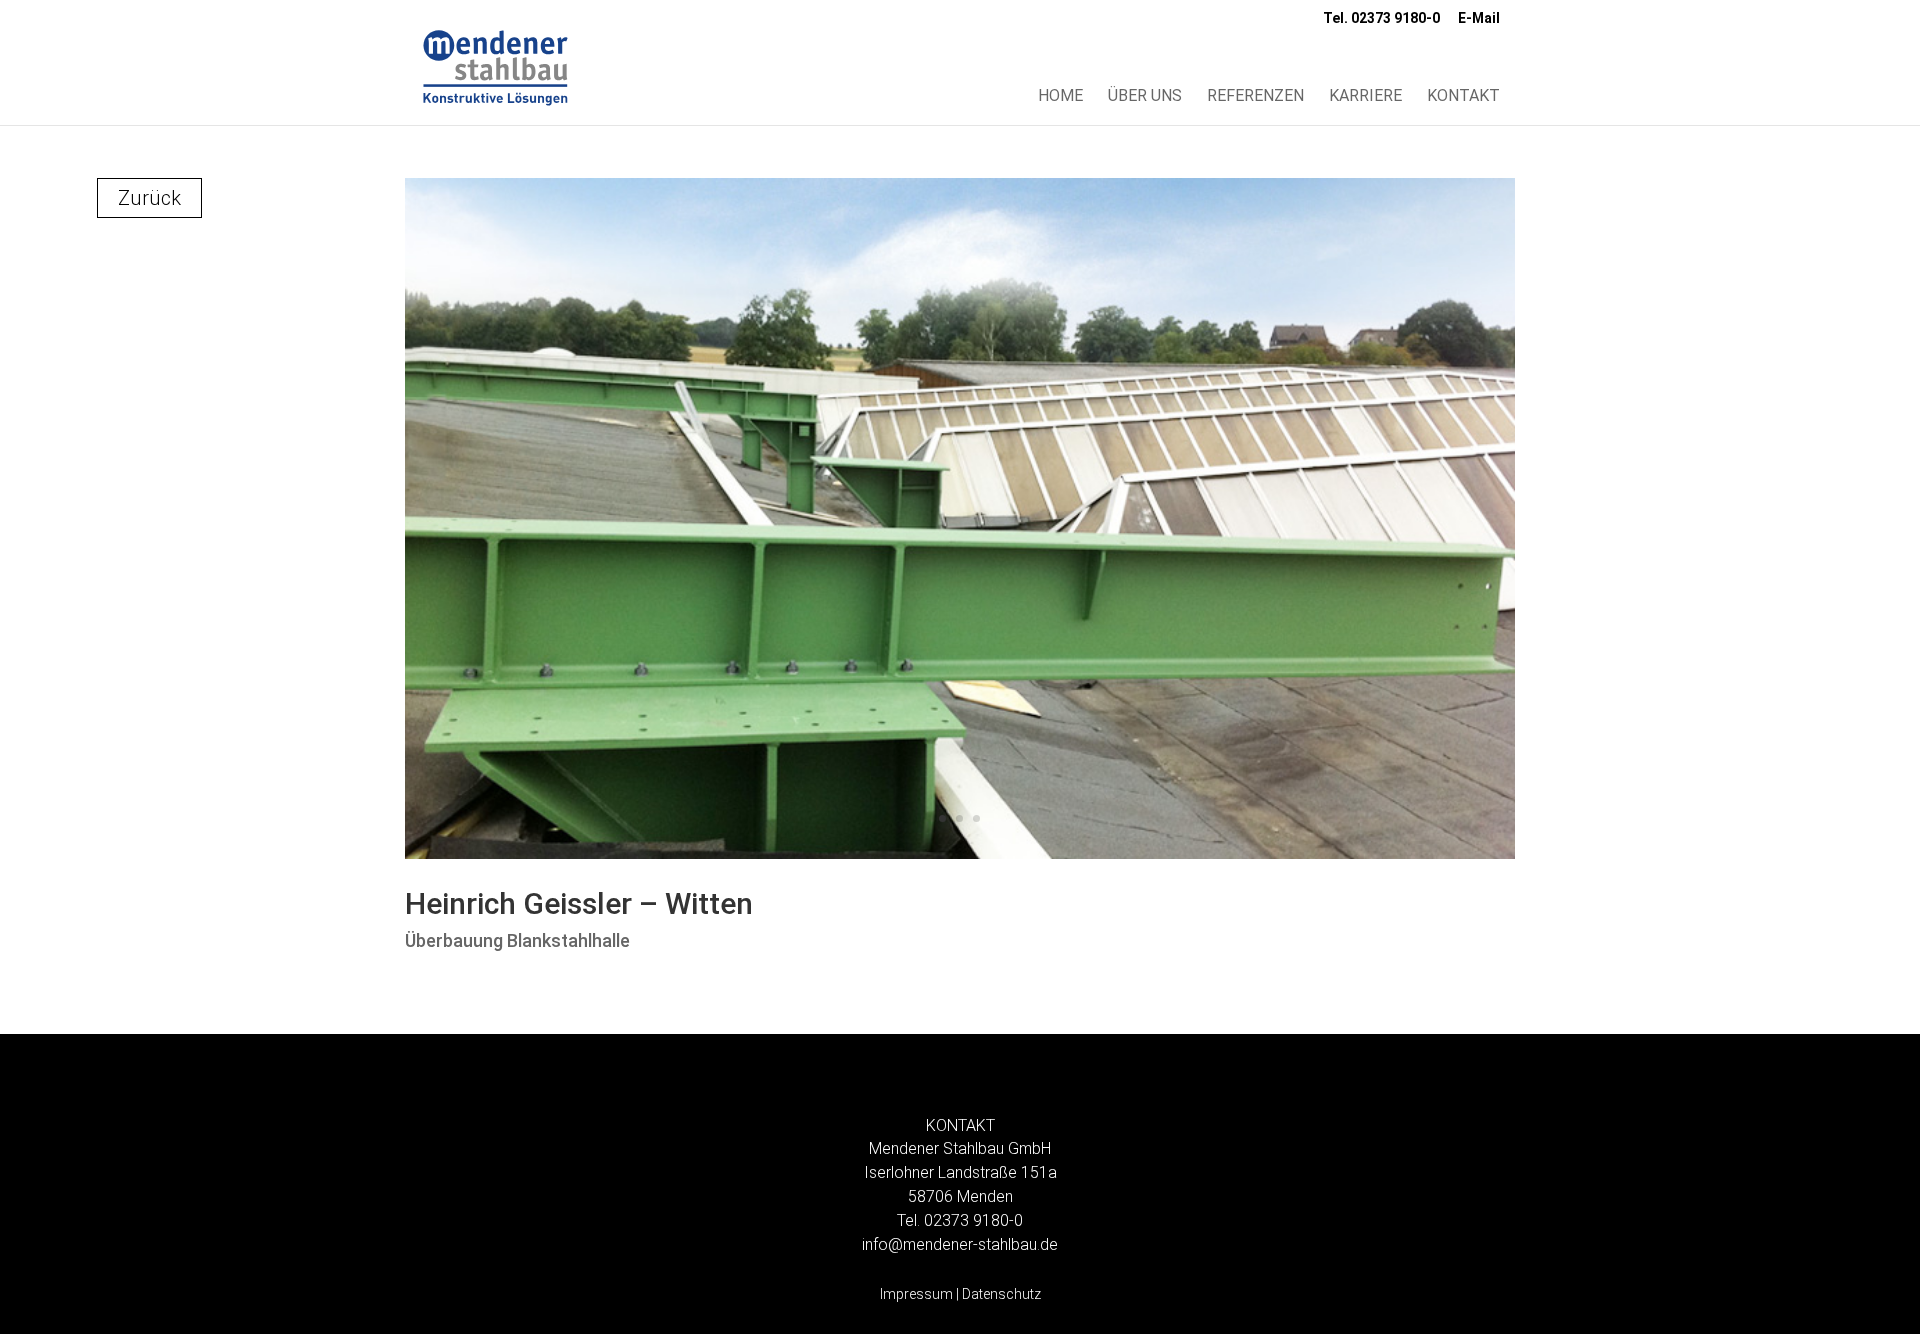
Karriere (1365, 97)
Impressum (916, 1294)
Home (1060, 97)
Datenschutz (1001, 1294)
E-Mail (1479, 18)
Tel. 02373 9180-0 (1381, 18)
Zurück (149, 198)
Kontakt (1463, 97)
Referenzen (1255, 97)
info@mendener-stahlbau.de (960, 1244)
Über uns (1145, 97)
